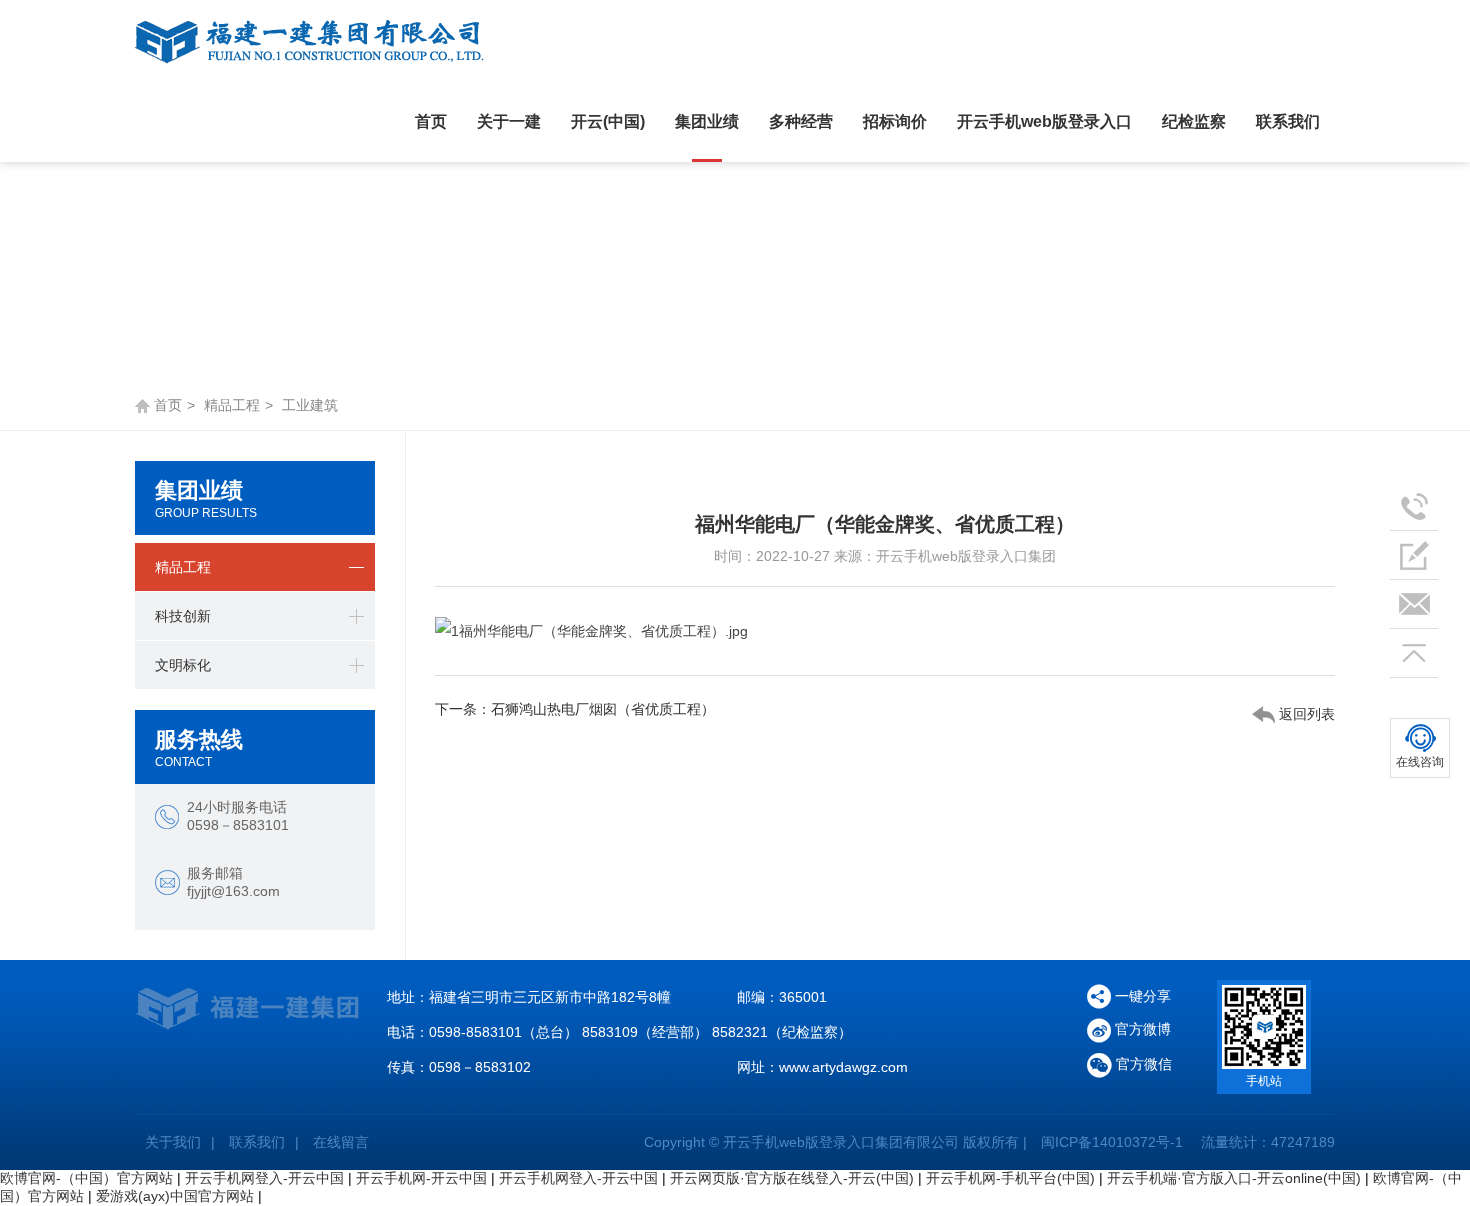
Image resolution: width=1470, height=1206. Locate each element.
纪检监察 (1194, 121)
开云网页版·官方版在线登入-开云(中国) (792, 1178)
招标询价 (895, 121)
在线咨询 (1420, 762)
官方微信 (1142, 1064)
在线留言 (341, 1142)
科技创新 (183, 616)
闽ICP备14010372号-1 (1112, 1142)
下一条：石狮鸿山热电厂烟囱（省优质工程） (575, 709)
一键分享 (1143, 996)
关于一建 (509, 121)
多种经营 (801, 121)
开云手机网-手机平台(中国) (1010, 1178)
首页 (431, 121)
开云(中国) (608, 121)
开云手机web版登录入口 (1044, 121)
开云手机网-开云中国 (421, 1178)
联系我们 (1288, 121)
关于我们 (173, 1142)
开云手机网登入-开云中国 (264, 1178)
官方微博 (1141, 1029)
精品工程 (232, 405)
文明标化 (183, 665)
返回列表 (1305, 714)
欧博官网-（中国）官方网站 (86, 1178)
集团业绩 (707, 121)
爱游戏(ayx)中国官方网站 (175, 1196)
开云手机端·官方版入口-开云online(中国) (1234, 1178)
